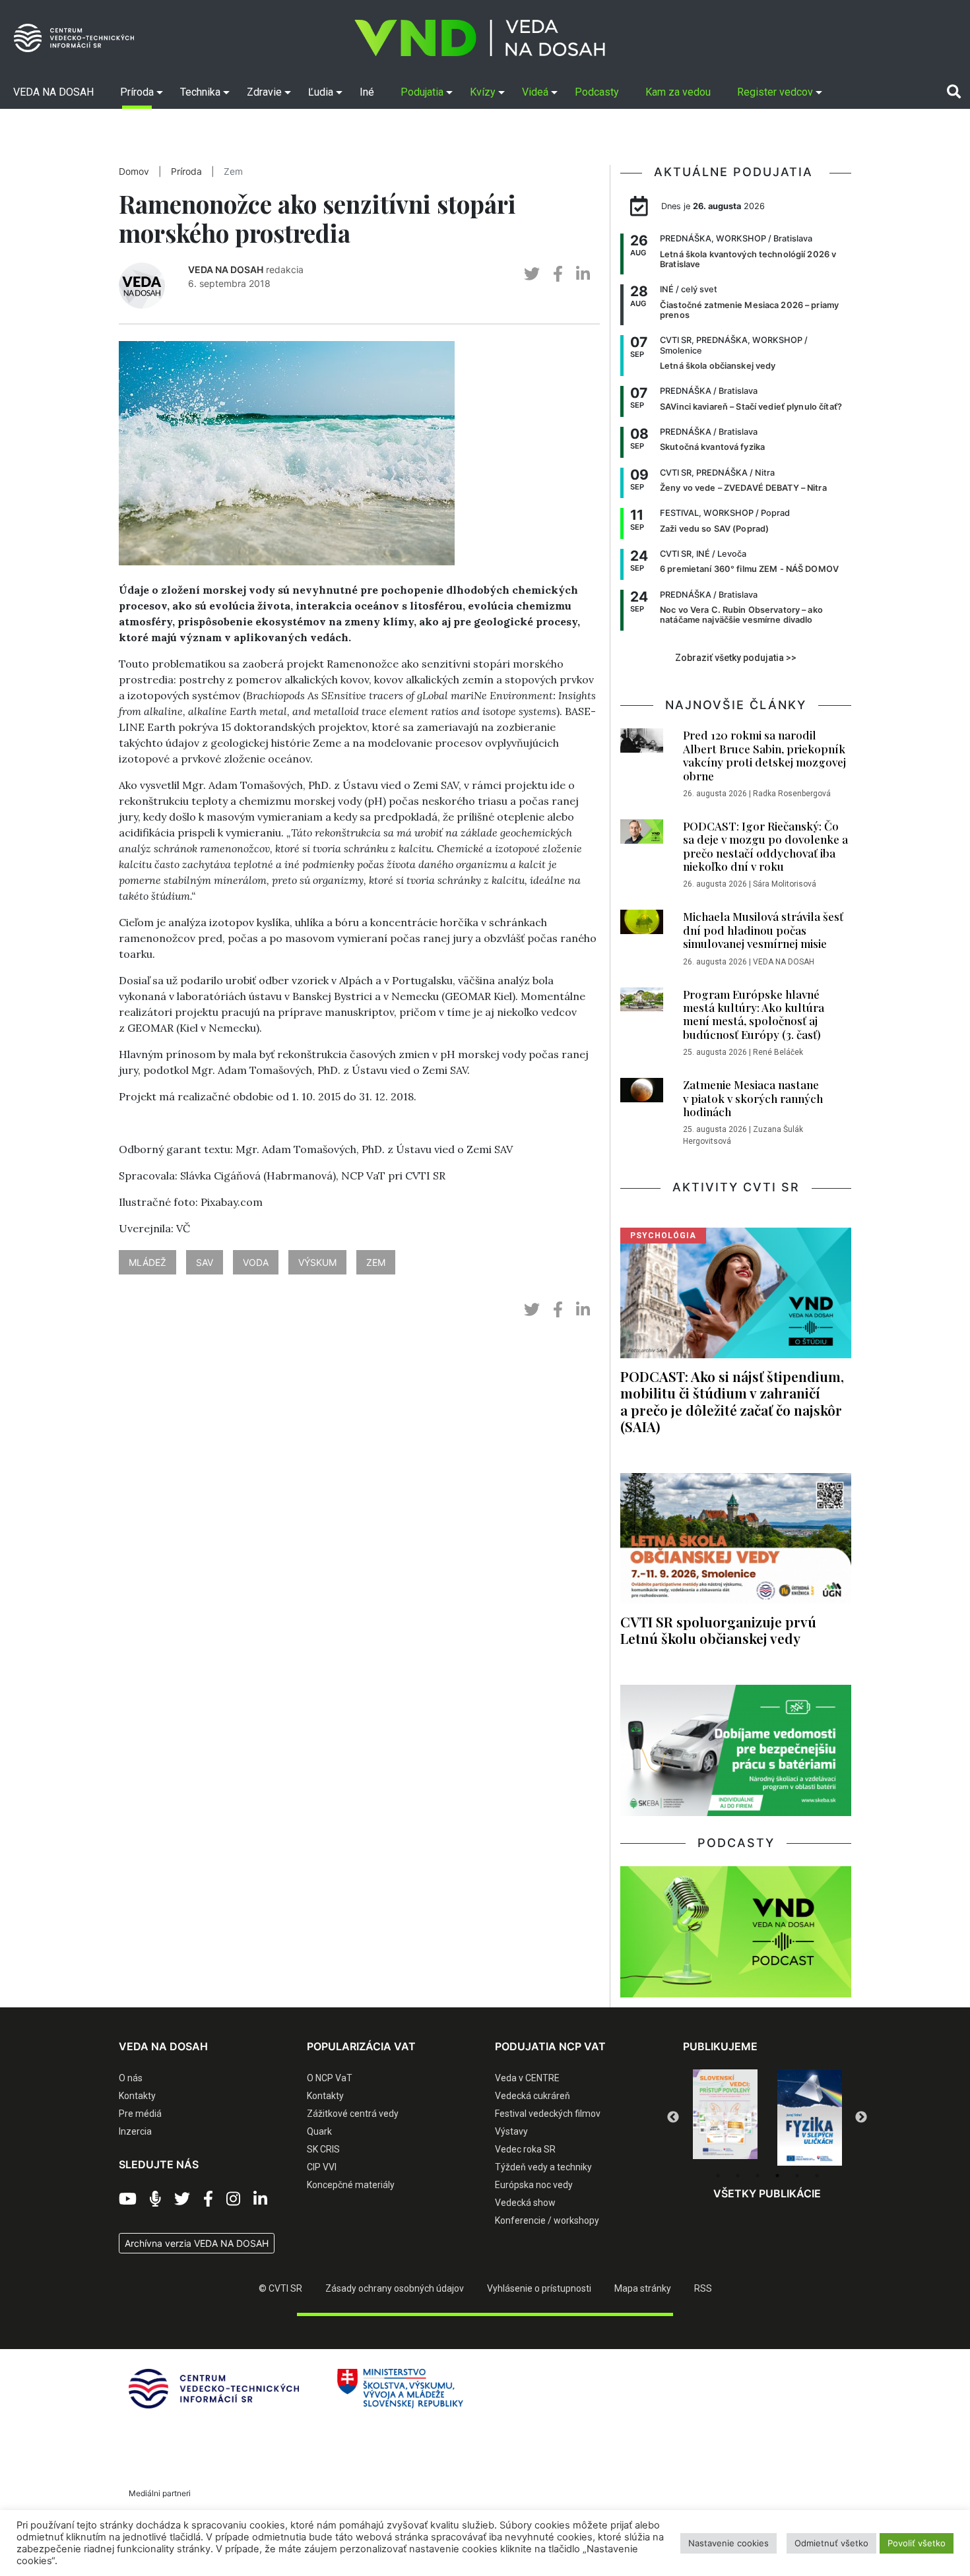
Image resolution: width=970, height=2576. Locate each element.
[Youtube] (128, 2199)
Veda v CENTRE (527, 2078)
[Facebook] (208, 2199)
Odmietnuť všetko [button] (831, 2543)
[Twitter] (182, 2199)
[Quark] (810, 2118)
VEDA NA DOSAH (226, 269)
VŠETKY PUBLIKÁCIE (767, 2193)
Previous (673, 2118)
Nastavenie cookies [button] (728, 2543)
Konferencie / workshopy (547, 2220)
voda (256, 1262)
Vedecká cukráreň (533, 2096)
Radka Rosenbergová (792, 794)
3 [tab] (758, 2176)
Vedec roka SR (525, 2149)
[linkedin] (583, 274)
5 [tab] (797, 2176)
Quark (319, 2131)
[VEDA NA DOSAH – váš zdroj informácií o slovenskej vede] (480, 38)
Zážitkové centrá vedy (353, 2114)
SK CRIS (323, 2149)
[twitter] (532, 274)
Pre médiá (140, 2114)
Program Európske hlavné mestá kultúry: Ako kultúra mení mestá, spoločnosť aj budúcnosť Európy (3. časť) (754, 1014)
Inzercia (135, 2131)
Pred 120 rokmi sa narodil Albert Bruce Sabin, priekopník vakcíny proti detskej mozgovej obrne (764, 755)
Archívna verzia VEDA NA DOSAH (197, 2243)
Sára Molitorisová (785, 884)
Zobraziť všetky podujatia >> (736, 658)
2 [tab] (738, 2176)
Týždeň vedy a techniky (543, 2167)
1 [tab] (718, 2176)
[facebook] (558, 274)
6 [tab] (817, 2176)
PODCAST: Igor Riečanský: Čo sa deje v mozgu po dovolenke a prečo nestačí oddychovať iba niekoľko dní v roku (765, 846)
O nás (131, 2078)
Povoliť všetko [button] (917, 2543)
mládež (147, 1262)
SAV (205, 1262)
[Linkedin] (260, 2199)
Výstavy (511, 2131)
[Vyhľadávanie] (954, 92)
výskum (317, 1262)
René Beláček (778, 1052)
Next (861, 2118)
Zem (233, 172)
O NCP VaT (330, 2078)
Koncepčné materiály (351, 2185)
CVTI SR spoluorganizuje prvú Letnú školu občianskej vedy (718, 1630)
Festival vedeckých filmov (548, 2114)
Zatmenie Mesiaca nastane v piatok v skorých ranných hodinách (753, 1098)
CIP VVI (322, 2167)
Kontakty (137, 2096)
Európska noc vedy (534, 2185)
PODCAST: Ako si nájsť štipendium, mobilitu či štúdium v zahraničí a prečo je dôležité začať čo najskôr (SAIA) (732, 1401)
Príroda (186, 172)
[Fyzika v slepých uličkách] (725, 2118)
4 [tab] (777, 2176)
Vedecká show (525, 2203)
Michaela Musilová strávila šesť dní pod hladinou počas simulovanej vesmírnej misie (763, 930)
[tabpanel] (725, 2118)
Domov (134, 172)
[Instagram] (233, 2199)
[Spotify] (155, 2199)
